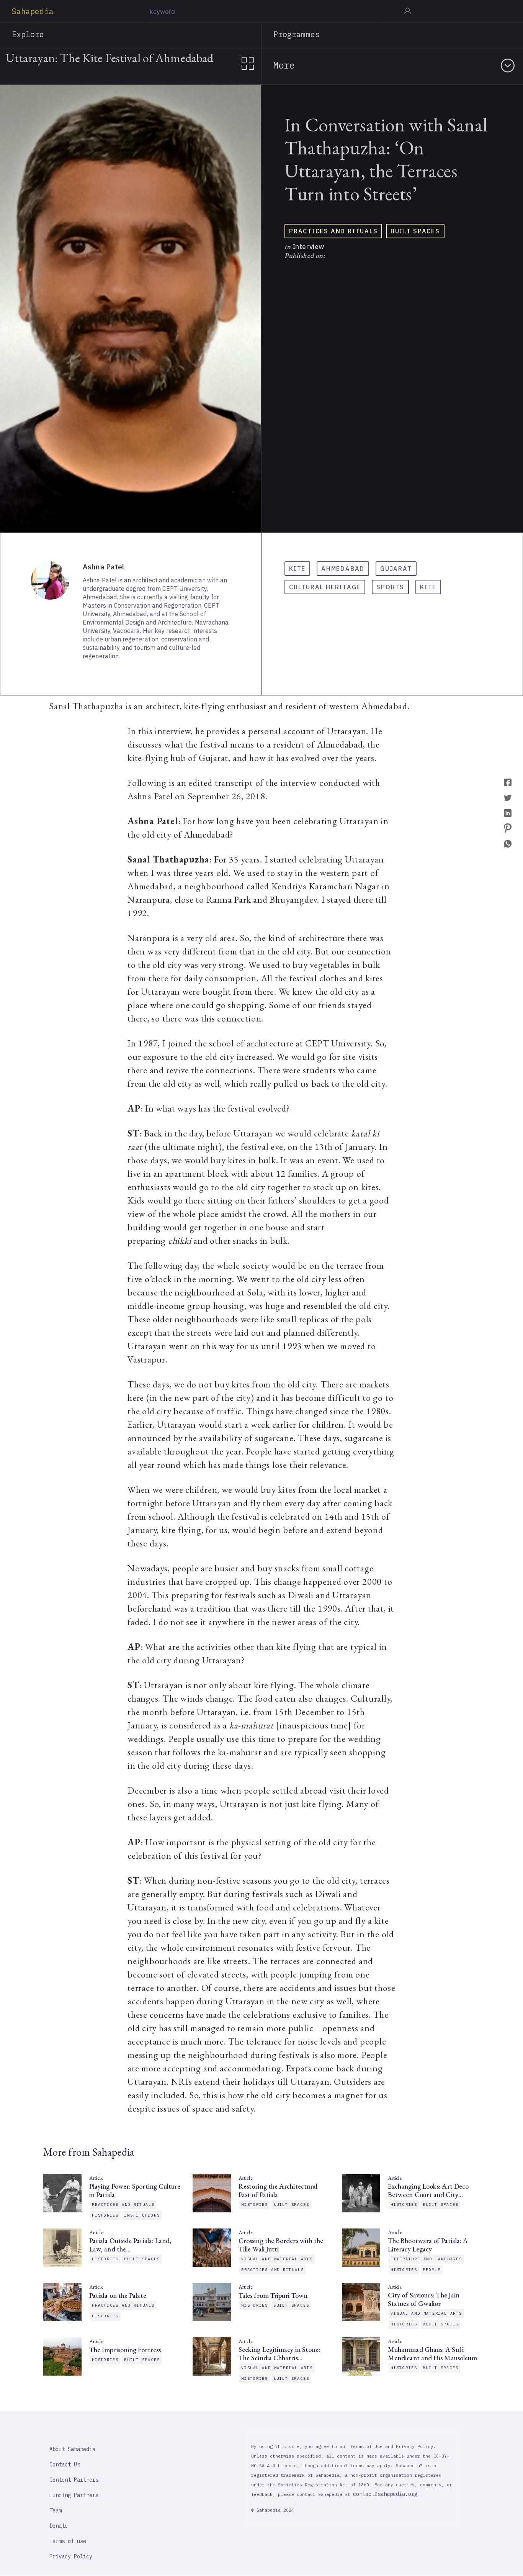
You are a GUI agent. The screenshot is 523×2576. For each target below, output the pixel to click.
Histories (105, 2215)
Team (56, 2510)
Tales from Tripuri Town (274, 2296)
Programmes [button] (297, 34)
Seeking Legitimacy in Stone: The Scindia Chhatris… (279, 2354)
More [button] (284, 65)
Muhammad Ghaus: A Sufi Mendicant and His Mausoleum (432, 2354)
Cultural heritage (325, 587)
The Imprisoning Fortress (125, 2350)
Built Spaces (415, 231)
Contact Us (65, 2464)
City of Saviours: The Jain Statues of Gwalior (424, 2299)
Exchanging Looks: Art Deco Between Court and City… (428, 2191)
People (432, 2270)
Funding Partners (74, 2495)
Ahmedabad (343, 569)
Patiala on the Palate (118, 2296)
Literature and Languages (426, 2259)
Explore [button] (28, 34)
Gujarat (396, 569)
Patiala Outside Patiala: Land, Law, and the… (130, 2245)
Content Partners (74, 2480)
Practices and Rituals (333, 231)
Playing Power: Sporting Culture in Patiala (135, 2191)
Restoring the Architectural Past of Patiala (278, 2191)
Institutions (142, 2215)
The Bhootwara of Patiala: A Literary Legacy (428, 2245)
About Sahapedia (72, 2449)
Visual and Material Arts (277, 2259)
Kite (297, 569)
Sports (390, 587)
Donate (59, 2526)
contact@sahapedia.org (385, 2494)
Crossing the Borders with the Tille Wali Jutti (281, 2245)
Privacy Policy (71, 2556)
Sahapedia (33, 11)
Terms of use (68, 2541)
